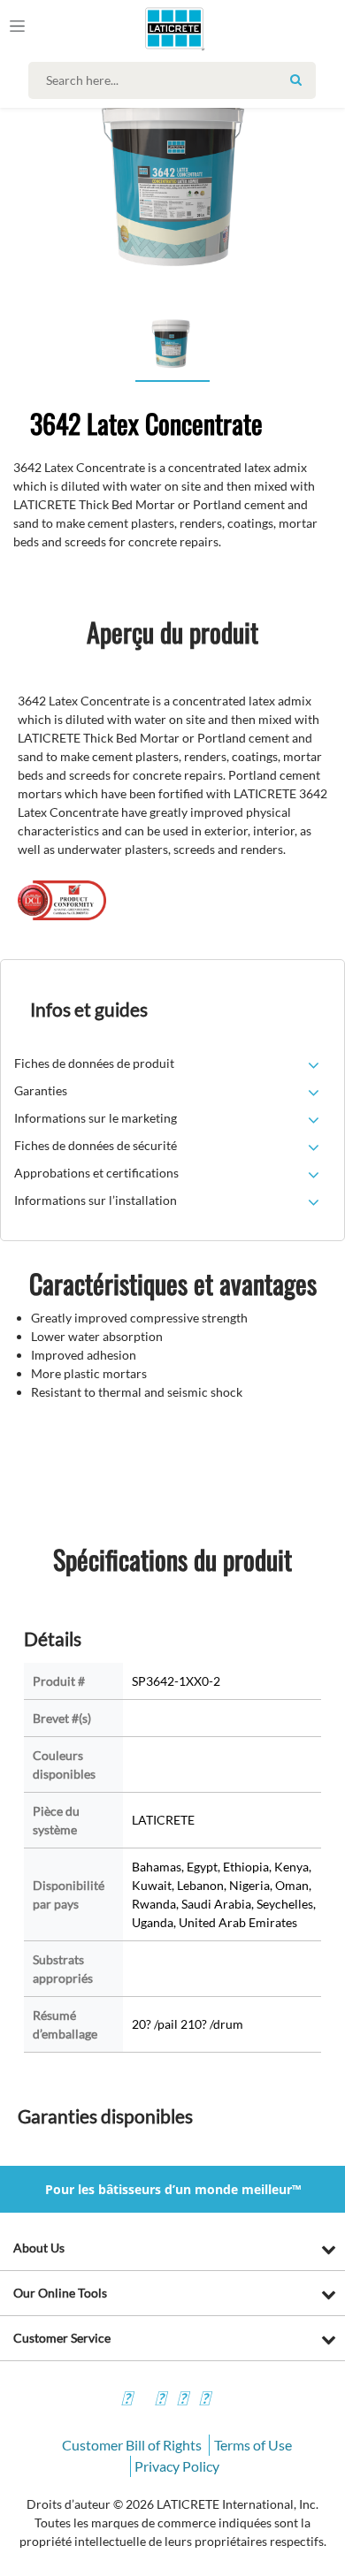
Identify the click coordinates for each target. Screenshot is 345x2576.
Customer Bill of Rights (132, 2445)
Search (295, 80)
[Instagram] (160, 2401)
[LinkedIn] (204, 2401)
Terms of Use (253, 2445)
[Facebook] (126, 2401)
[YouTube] (182, 2401)
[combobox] (176, 80)
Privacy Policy (177, 2466)
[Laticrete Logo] (149, 28)
